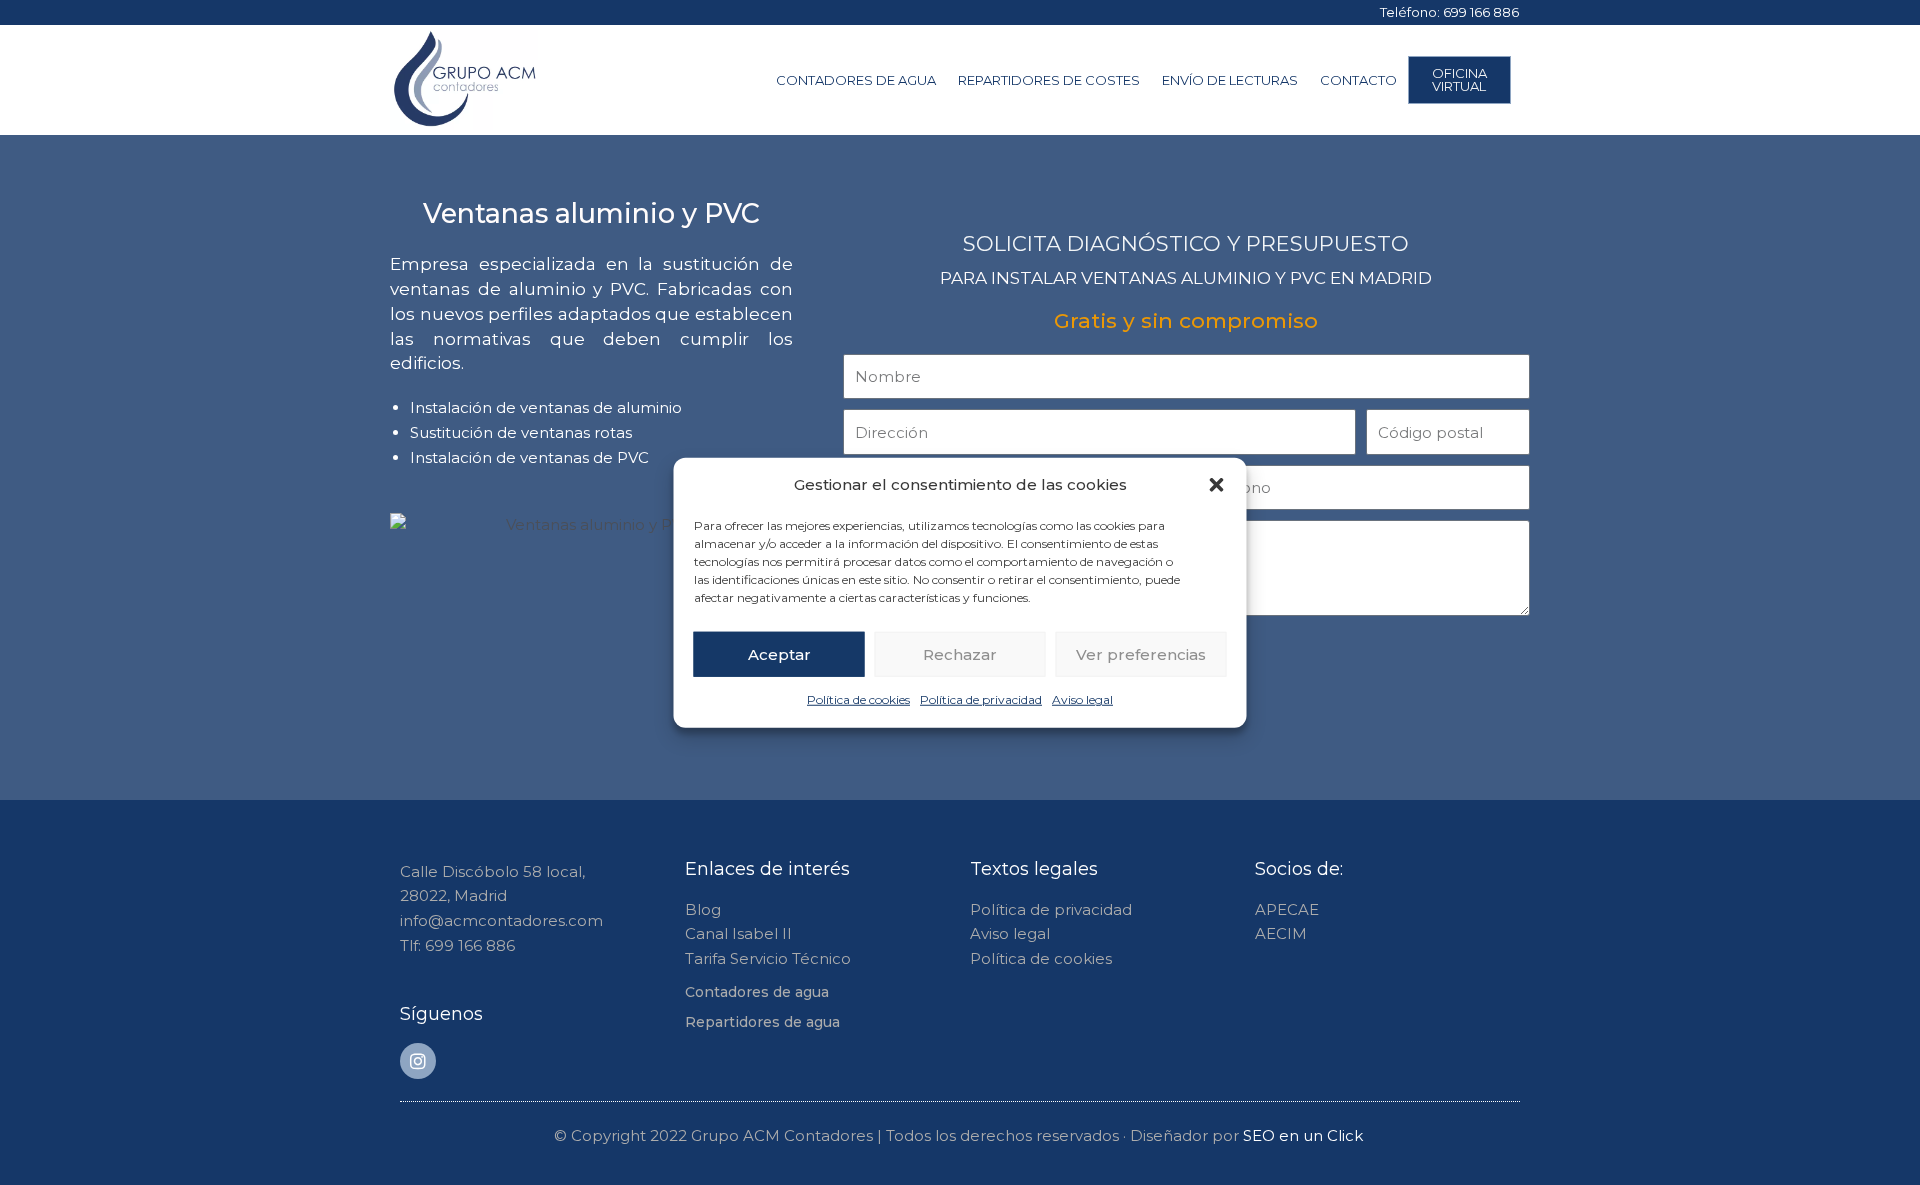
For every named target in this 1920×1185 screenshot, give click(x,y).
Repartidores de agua (762, 1022)
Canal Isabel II (738, 933)
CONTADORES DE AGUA (856, 80)
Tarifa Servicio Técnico (768, 958)
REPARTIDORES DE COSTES (1049, 80)
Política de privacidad (981, 699)
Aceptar (779, 654)
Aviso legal (1082, 699)
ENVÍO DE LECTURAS (1230, 80)
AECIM (1281, 933)
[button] (1217, 485)
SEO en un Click (1305, 1135)
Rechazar (960, 654)
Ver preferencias (1141, 654)
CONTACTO (1358, 80)
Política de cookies (858, 699)
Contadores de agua (757, 992)
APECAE (1287, 909)
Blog (703, 909)
